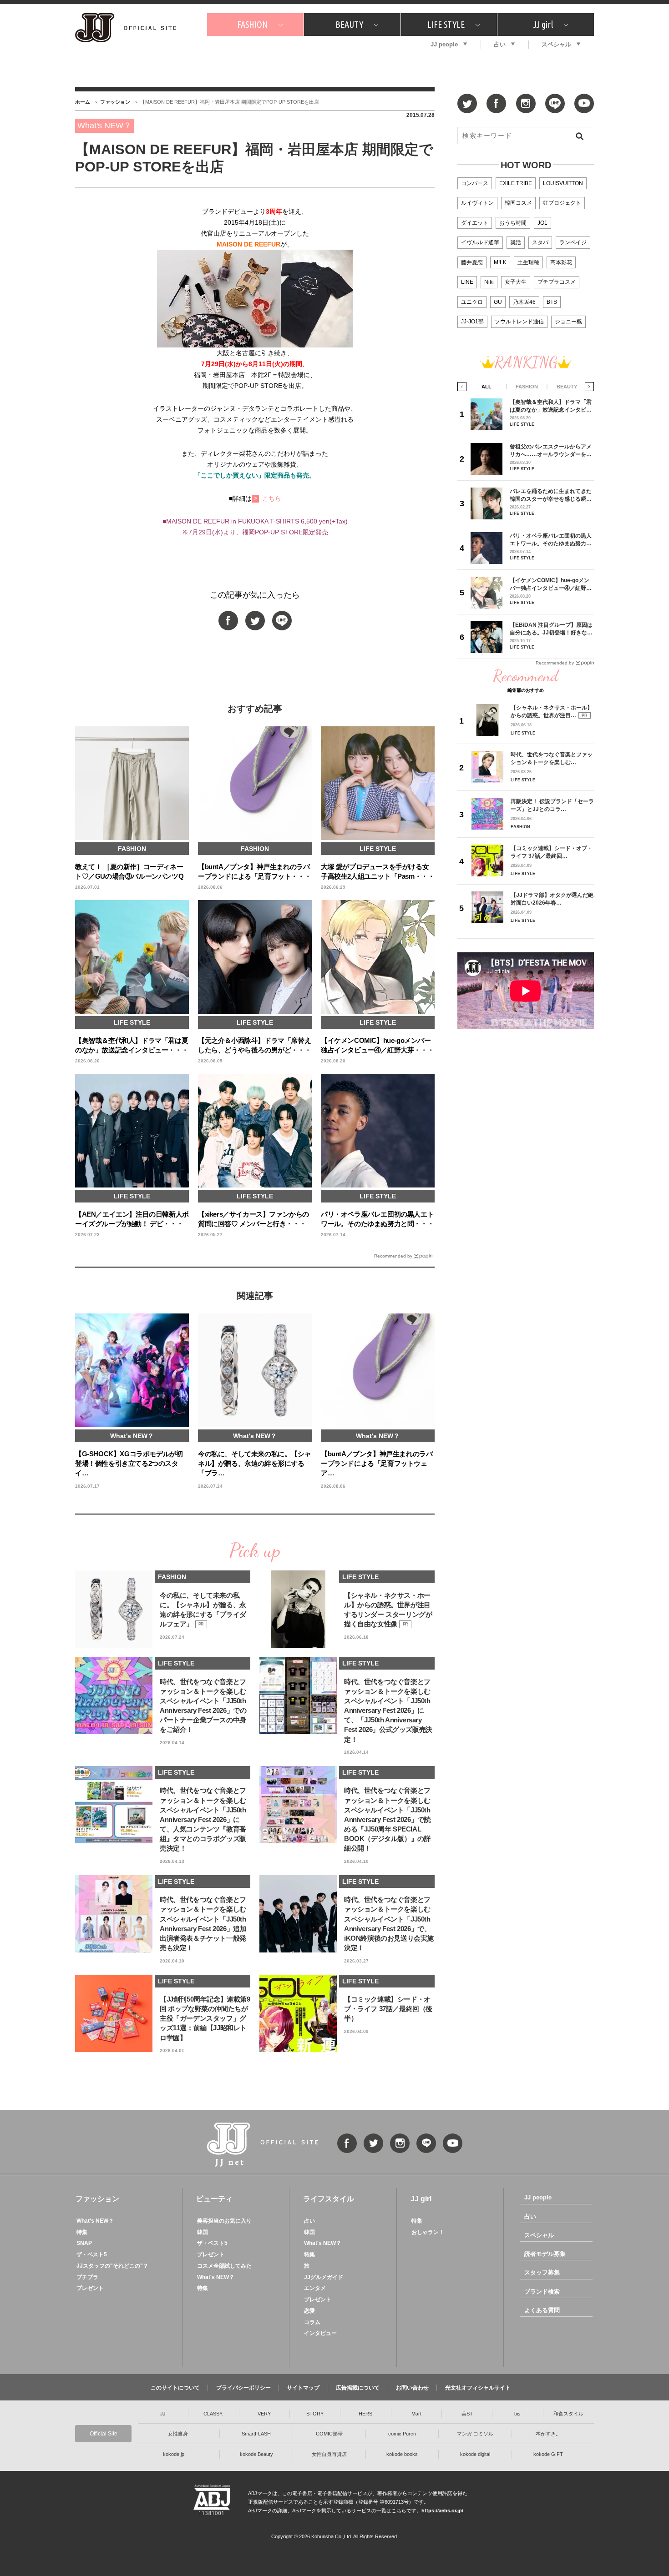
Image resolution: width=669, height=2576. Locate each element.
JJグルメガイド (324, 2277)
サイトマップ (303, 2388)
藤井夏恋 (472, 262)
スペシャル (556, 44)
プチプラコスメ (557, 282)
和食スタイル (568, 2414)
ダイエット (475, 223)
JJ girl (543, 24)
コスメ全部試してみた (224, 2266)
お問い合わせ (412, 2388)
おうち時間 (513, 223)
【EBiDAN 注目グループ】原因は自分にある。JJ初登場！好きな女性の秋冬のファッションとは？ (551, 629)
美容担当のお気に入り (224, 2221)
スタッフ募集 (542, 2272)
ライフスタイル (329, 2199)
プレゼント (90, 2288)
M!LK (500, 262)
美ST (467, 2414)
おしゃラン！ (428, 2232)
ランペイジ (573, 242)
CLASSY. (213, 2414)
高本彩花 (561, 262)
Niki (489, 282)
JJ (163, 2414)
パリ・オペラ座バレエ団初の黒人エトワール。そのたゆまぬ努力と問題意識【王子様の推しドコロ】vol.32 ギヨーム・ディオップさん (551, 540)
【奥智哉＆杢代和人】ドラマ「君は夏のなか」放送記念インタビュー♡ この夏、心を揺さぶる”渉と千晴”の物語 (551, 406)
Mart (416, 2414)
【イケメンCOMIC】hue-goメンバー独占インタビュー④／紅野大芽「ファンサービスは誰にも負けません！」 (551, 584)
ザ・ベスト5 (92, 2254)
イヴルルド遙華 (480, 242)
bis (517, 2414)
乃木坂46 (524, 302)
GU (498, 302)
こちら (272, 498)
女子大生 (516, 282)
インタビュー (320, 2333)
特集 (82, 2232)
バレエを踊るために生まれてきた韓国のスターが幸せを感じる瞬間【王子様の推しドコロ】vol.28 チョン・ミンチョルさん (551, 495)
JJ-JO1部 (472, 322)
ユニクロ (472, 302)
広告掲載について (358, 2388)
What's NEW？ (95, 2221)
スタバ (540, 242)
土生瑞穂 (528, 262)
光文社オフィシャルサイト (478, 2388)
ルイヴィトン (477, 203)
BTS (552, 302)
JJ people (444, 44)
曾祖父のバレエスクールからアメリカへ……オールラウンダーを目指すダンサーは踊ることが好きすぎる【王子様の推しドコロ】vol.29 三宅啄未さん (551, 450)
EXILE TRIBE (516, 183)
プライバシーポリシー (243, 2388)
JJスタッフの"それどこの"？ (112, 2266)
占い (500, 44)
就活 (516, 242)
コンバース (475, 183)
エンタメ (315, 2288)
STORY (315, 2414)
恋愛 (309, 2311)
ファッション (115, 102)
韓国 (203, 2232)
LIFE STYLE (446, 24)
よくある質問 (542, 2310)
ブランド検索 (542, 2292)
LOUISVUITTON (563, 183)
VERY (264, 2414)
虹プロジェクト (562, 203)
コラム (312, 2322)
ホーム (83, 102)
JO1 (542, 223)
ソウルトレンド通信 (519, 322)
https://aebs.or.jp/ (442, 2511)
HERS (365, 2414)
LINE (467, 282)
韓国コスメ (518, 203)
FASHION (252, 24)
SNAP (84, 2243)
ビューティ (214, 2199)
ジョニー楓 (568, 322)
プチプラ (87, 2277)
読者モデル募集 (545, 2254)
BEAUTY (349, 24)
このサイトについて (175, 2388)
